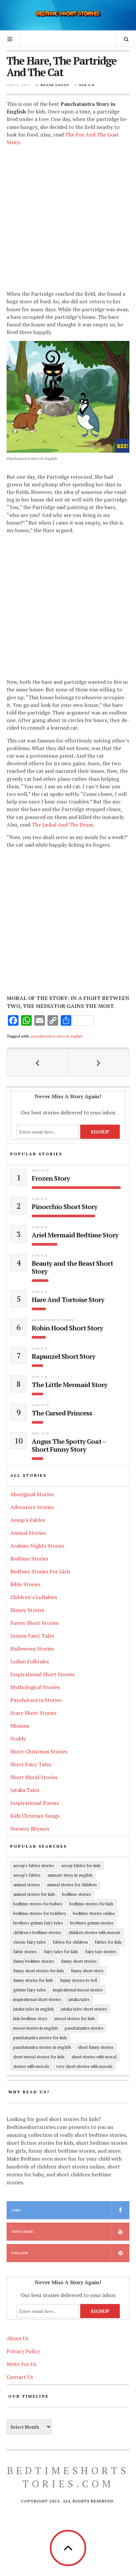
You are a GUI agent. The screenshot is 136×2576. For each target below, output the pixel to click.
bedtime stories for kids (91, 1904)
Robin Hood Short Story (67, 1328)
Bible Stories (25, 1584)
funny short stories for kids (39, 1971)
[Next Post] (99, 1063)
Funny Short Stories (34, 1623)
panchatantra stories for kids (40, 2038)
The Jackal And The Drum (62, 825)
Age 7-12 (40, 1170)
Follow (20, 2253)
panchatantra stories (84, 2028)
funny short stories (79, 1961)
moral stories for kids (75, 2018)
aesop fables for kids (81, 1865)
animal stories (27, 1885)
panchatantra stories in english (42, 2047)
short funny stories (96, 2047)
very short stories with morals (84, 2066)
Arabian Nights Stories (37, 1546)
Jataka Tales (25, 1790)
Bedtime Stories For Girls (40, 1571)
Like (16, 2210)
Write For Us (21, 2364)
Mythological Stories (35, 1687)
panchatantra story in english (57, 1036)
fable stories (25, 1952)
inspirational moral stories (78, 1990)
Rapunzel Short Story (64, 1356)
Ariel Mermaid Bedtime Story (75, 1235)
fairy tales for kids (61, 1952)
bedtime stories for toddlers (40, 1913)
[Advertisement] (68, 219)
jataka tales (79, 1999)
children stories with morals (94, 1932)
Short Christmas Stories (39, 1751)
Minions (20, 1726)
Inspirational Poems (34, 1803)
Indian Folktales (30, 1661)
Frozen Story (51, 1178)
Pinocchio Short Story (65, 1207)
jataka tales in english (34, 2009)
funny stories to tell (79, 1980)
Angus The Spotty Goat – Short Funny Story (69, 1445)
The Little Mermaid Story (69, 1385)
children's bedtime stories (37, 1932)
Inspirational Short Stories (42, 1674)
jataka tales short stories (84, 2009)
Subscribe (22, 2232)
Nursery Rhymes (30, 1829)
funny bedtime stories (34, 1961)
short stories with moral (94, 2057)
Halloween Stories (32, 1649)
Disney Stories (27, 1610)
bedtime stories (77, 1894)
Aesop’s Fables (28, 1520)
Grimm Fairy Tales (32, 1636)
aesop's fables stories (34, 1865)
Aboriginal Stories (32, 1494)
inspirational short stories (37, 1999)
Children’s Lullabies (34, 1597)
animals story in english (70, 1875)
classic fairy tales (30, 1942)
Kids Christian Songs (35, 1816)
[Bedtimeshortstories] (68, 14)
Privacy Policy (23, 2351)
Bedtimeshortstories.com (68, 2477)
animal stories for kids (34, 1894)
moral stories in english (35, 2028)
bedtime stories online (94, 1913)
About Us (17, 2338)
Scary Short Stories (33, 1713)
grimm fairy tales (30, 1990)
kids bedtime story (30, 2018)
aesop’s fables (27, 1875)
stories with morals (31, 2066)
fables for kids (108, 1942)
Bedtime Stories (29, 1559)
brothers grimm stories (92, 1923)
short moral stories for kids (39, 2057)
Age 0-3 (40, 1199)
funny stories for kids (33, 1980)
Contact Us (20, 2377)
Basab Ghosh (55, 85)
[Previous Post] (37, 1063)
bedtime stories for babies (38, 1904)
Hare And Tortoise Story (68, 1300)
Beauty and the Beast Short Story (72, 1267)
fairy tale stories (101, 1952)
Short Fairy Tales (31, 1764)
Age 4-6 (87, 85)
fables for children (70, 1942)
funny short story (87, 1971)
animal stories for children (72, 1885)
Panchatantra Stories (36, 1700)
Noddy (18, 1739)
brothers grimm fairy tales (38, 1923)
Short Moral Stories (34, 1777)
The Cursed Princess (62, 1413)
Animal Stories (28, 1533)
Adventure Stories (53, 1320)
